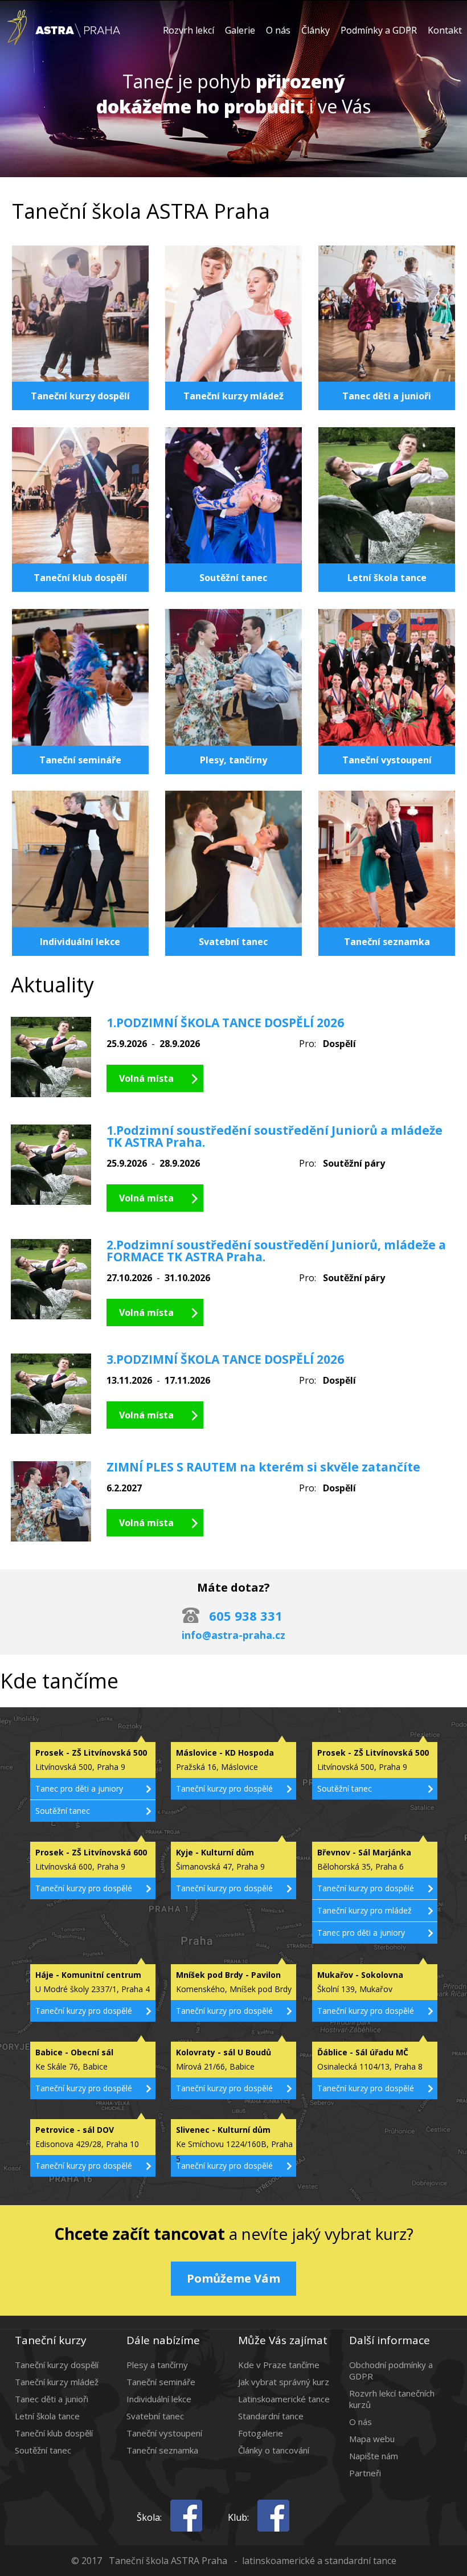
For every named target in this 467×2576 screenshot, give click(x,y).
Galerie (240, 30)
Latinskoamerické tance (284, 2399)
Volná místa (146, 1078)
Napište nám (374, 2456)
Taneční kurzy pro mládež (364, 1910)
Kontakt (445, 30)
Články (316, 30)
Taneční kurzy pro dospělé (224, 1788)
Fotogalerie (261, 2433)
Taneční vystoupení (164, 2433)
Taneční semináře (161, 2382)
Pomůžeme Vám (233, 2278)
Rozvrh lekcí (189, 30)
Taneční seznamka (162, 2450)
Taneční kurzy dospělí (57, 2365)
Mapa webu (372, 2439)
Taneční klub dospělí (54, 2433)
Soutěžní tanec (63, 1811)
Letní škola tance (47, 2416)
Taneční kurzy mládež (57, 2382)
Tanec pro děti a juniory (79, 1788)
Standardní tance (271, 2416)
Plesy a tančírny (157, 2365)
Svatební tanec (155, 2416)
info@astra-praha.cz (233, 1635)
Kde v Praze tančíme (279, 2365)
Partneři (365, 2473)
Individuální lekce (159, 2399)
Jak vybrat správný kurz (284, 2382)
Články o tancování (274, 2450)
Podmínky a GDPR (379, 30)
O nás (278, 30)
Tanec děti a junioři (52, 2399)
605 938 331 (246, 1616)
